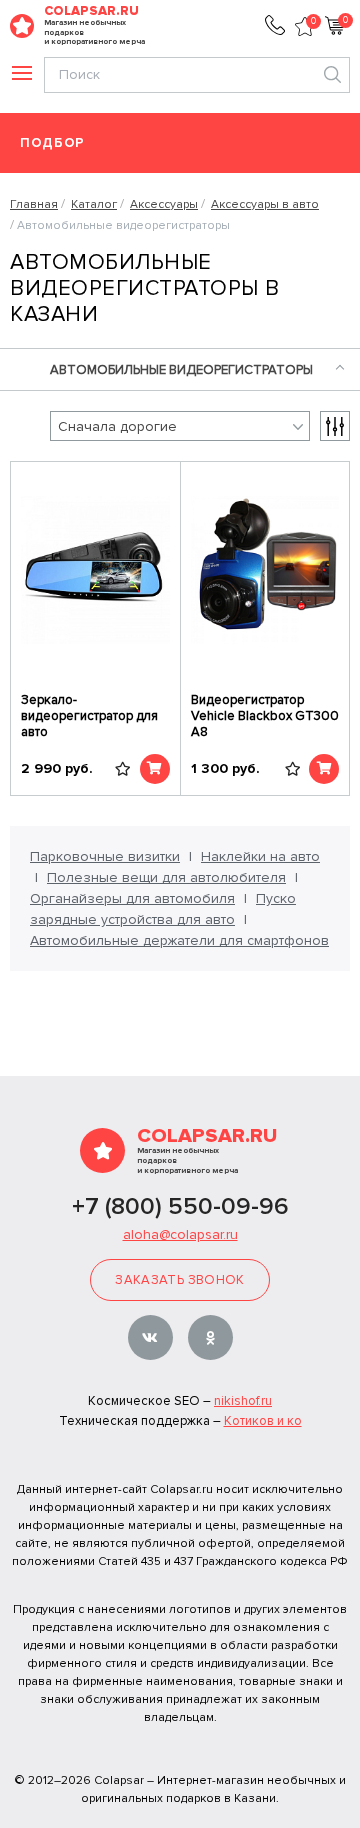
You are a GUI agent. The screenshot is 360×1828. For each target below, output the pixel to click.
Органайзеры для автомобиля (132, 898)
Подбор (52, 143)
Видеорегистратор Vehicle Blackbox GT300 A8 (265, 716)
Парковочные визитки (105, 856)
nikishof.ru (243, 1401)
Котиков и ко (263, 1421)
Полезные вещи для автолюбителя (166, 877)
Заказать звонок (179, 1280)
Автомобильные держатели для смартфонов (179, 940)
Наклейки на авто (260, 856)
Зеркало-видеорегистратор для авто (89, 716)
